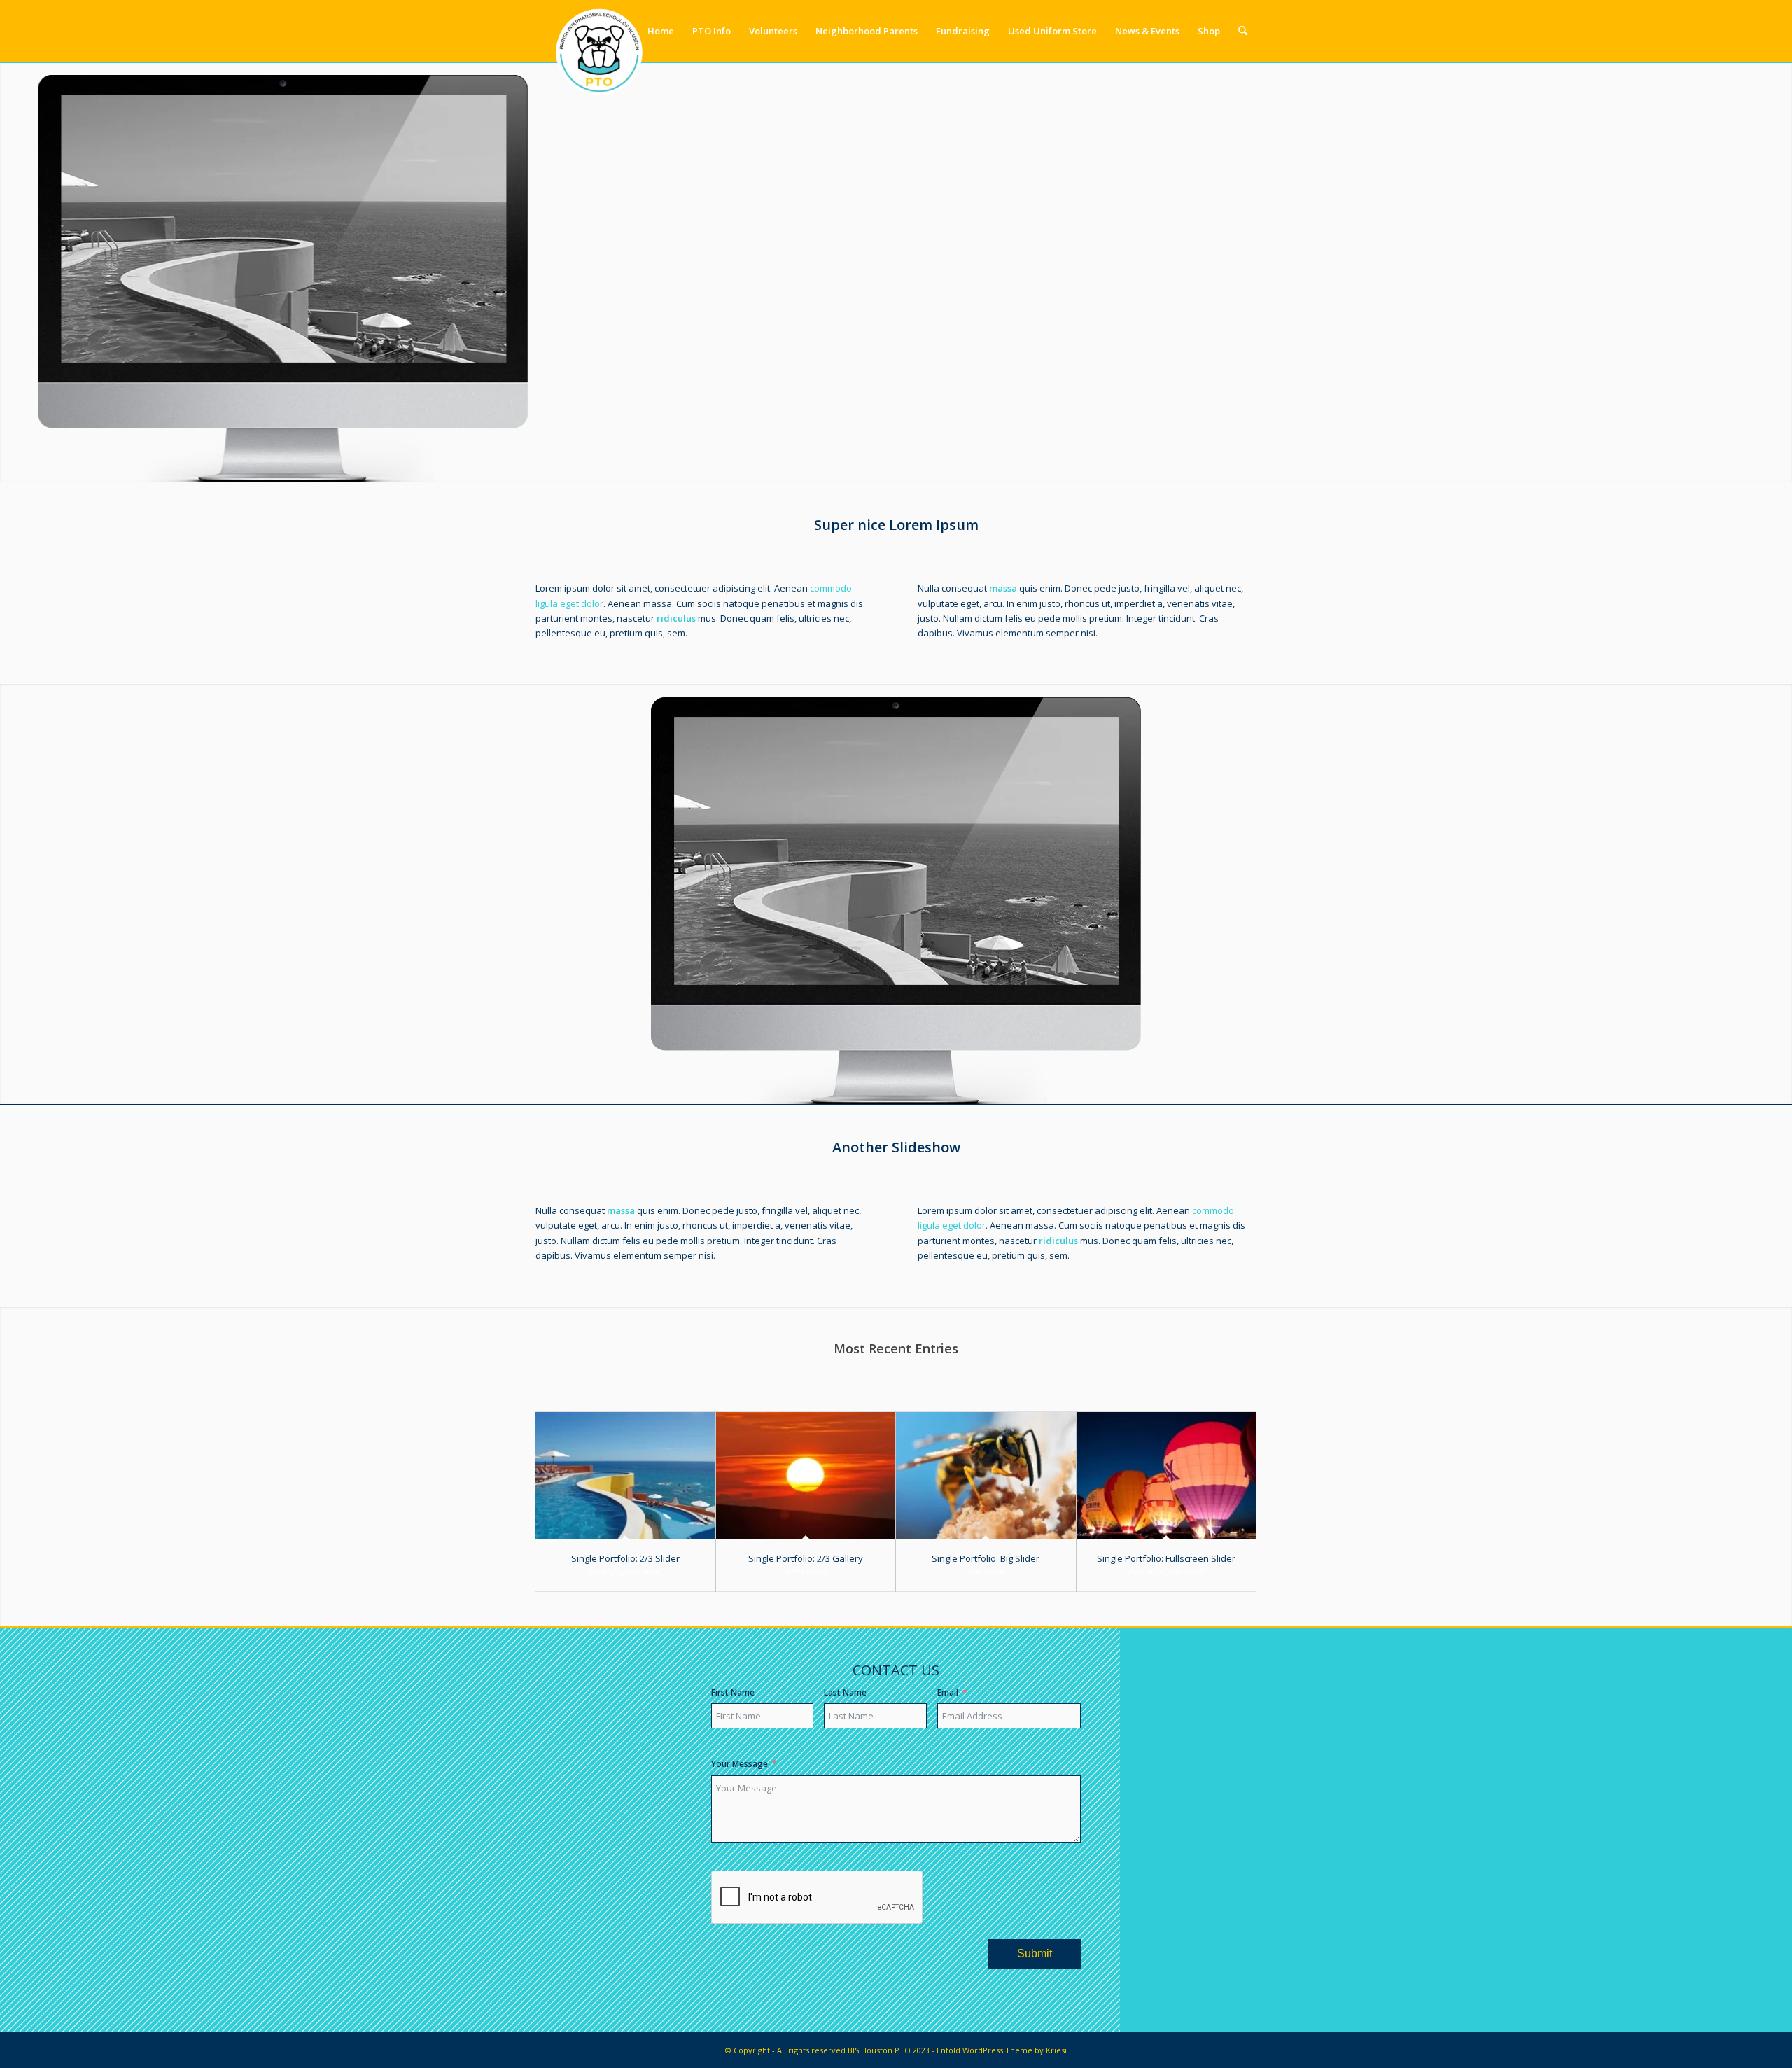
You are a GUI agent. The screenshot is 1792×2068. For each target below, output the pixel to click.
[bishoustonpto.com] (599, 31)
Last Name (845, 1692)
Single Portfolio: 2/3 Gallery (806, 1558)
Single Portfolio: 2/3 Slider (625, 1558)
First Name (733, 1692)
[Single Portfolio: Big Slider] (986, 1476)
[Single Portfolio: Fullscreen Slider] (1167, 1476)
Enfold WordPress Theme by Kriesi (1002, 2050)
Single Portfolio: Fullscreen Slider (1166, 1558)
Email (948, 1692)
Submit (1035, 1954)
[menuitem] (661, 31)
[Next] (1780, 272)
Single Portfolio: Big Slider (986, 1558)
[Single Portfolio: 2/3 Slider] (625, 1476)
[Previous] (12, 272)
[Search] (1243, 31)
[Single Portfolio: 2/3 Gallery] (806, 1476)
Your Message (740, 1764)
